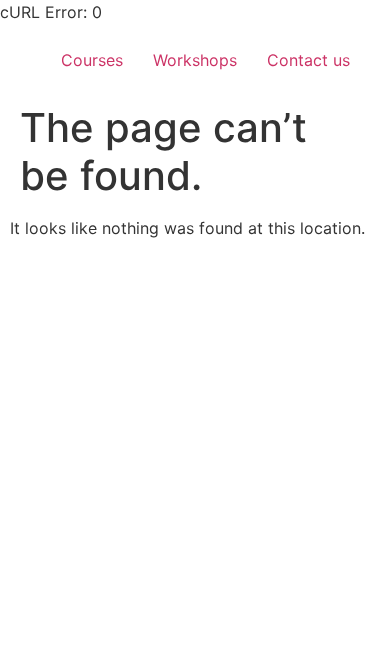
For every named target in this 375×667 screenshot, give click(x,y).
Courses (92, 60)
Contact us (308, 60)
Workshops (195, 60)
